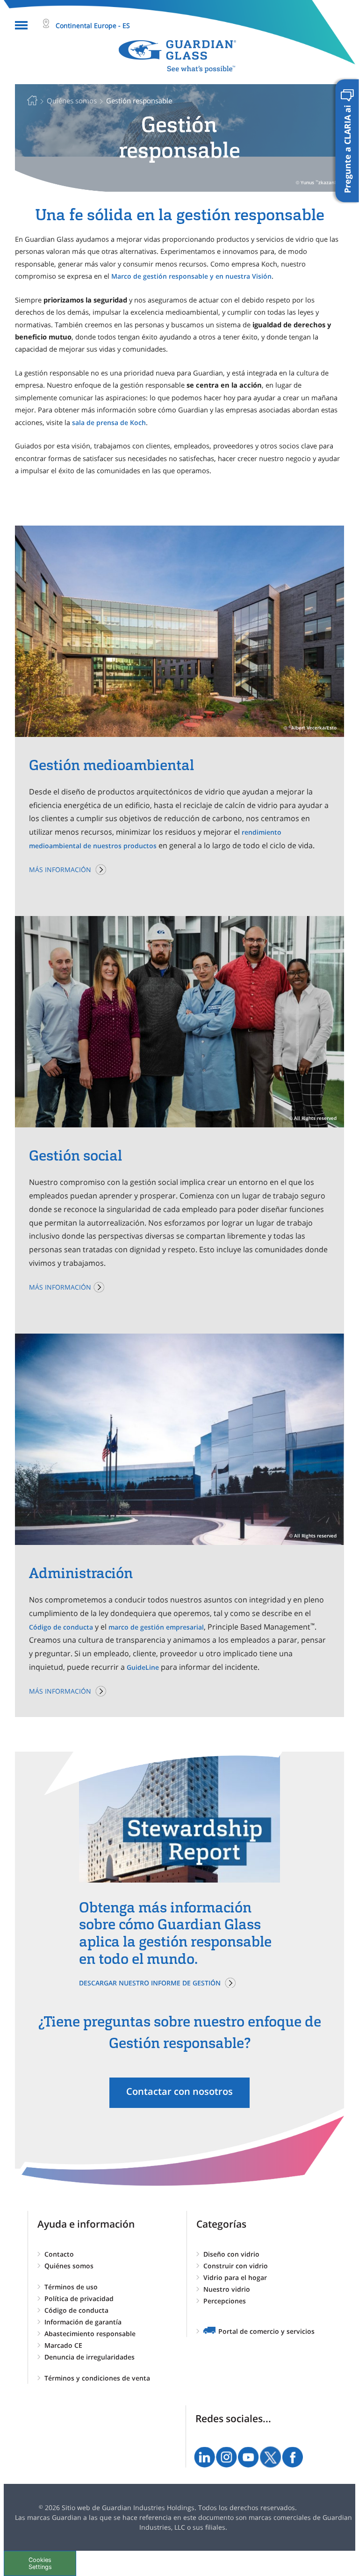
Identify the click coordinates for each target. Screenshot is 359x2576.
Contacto (59, 2254)
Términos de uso (71, 2287)
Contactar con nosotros (179, 2091)
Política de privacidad (79, 2298)
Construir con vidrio (236, 2266)
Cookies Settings (40, 2563)
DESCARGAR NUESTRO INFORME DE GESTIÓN (150, 1983)
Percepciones (225, 2301)
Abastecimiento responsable (90, 2334)
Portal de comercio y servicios (266, 2331)
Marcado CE (63, 2345)
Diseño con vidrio (231, 2254)
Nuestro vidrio (227, 2289)
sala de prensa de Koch (109, 422)
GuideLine (143, 1667)
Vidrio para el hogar (235, 2277)
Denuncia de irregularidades (90, 2357)
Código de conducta (61, 1627)
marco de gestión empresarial (156, 1627)
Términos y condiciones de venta (97, 2378)
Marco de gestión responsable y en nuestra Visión (191, 276)
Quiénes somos (69, 2266)
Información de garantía (83, 2322)
